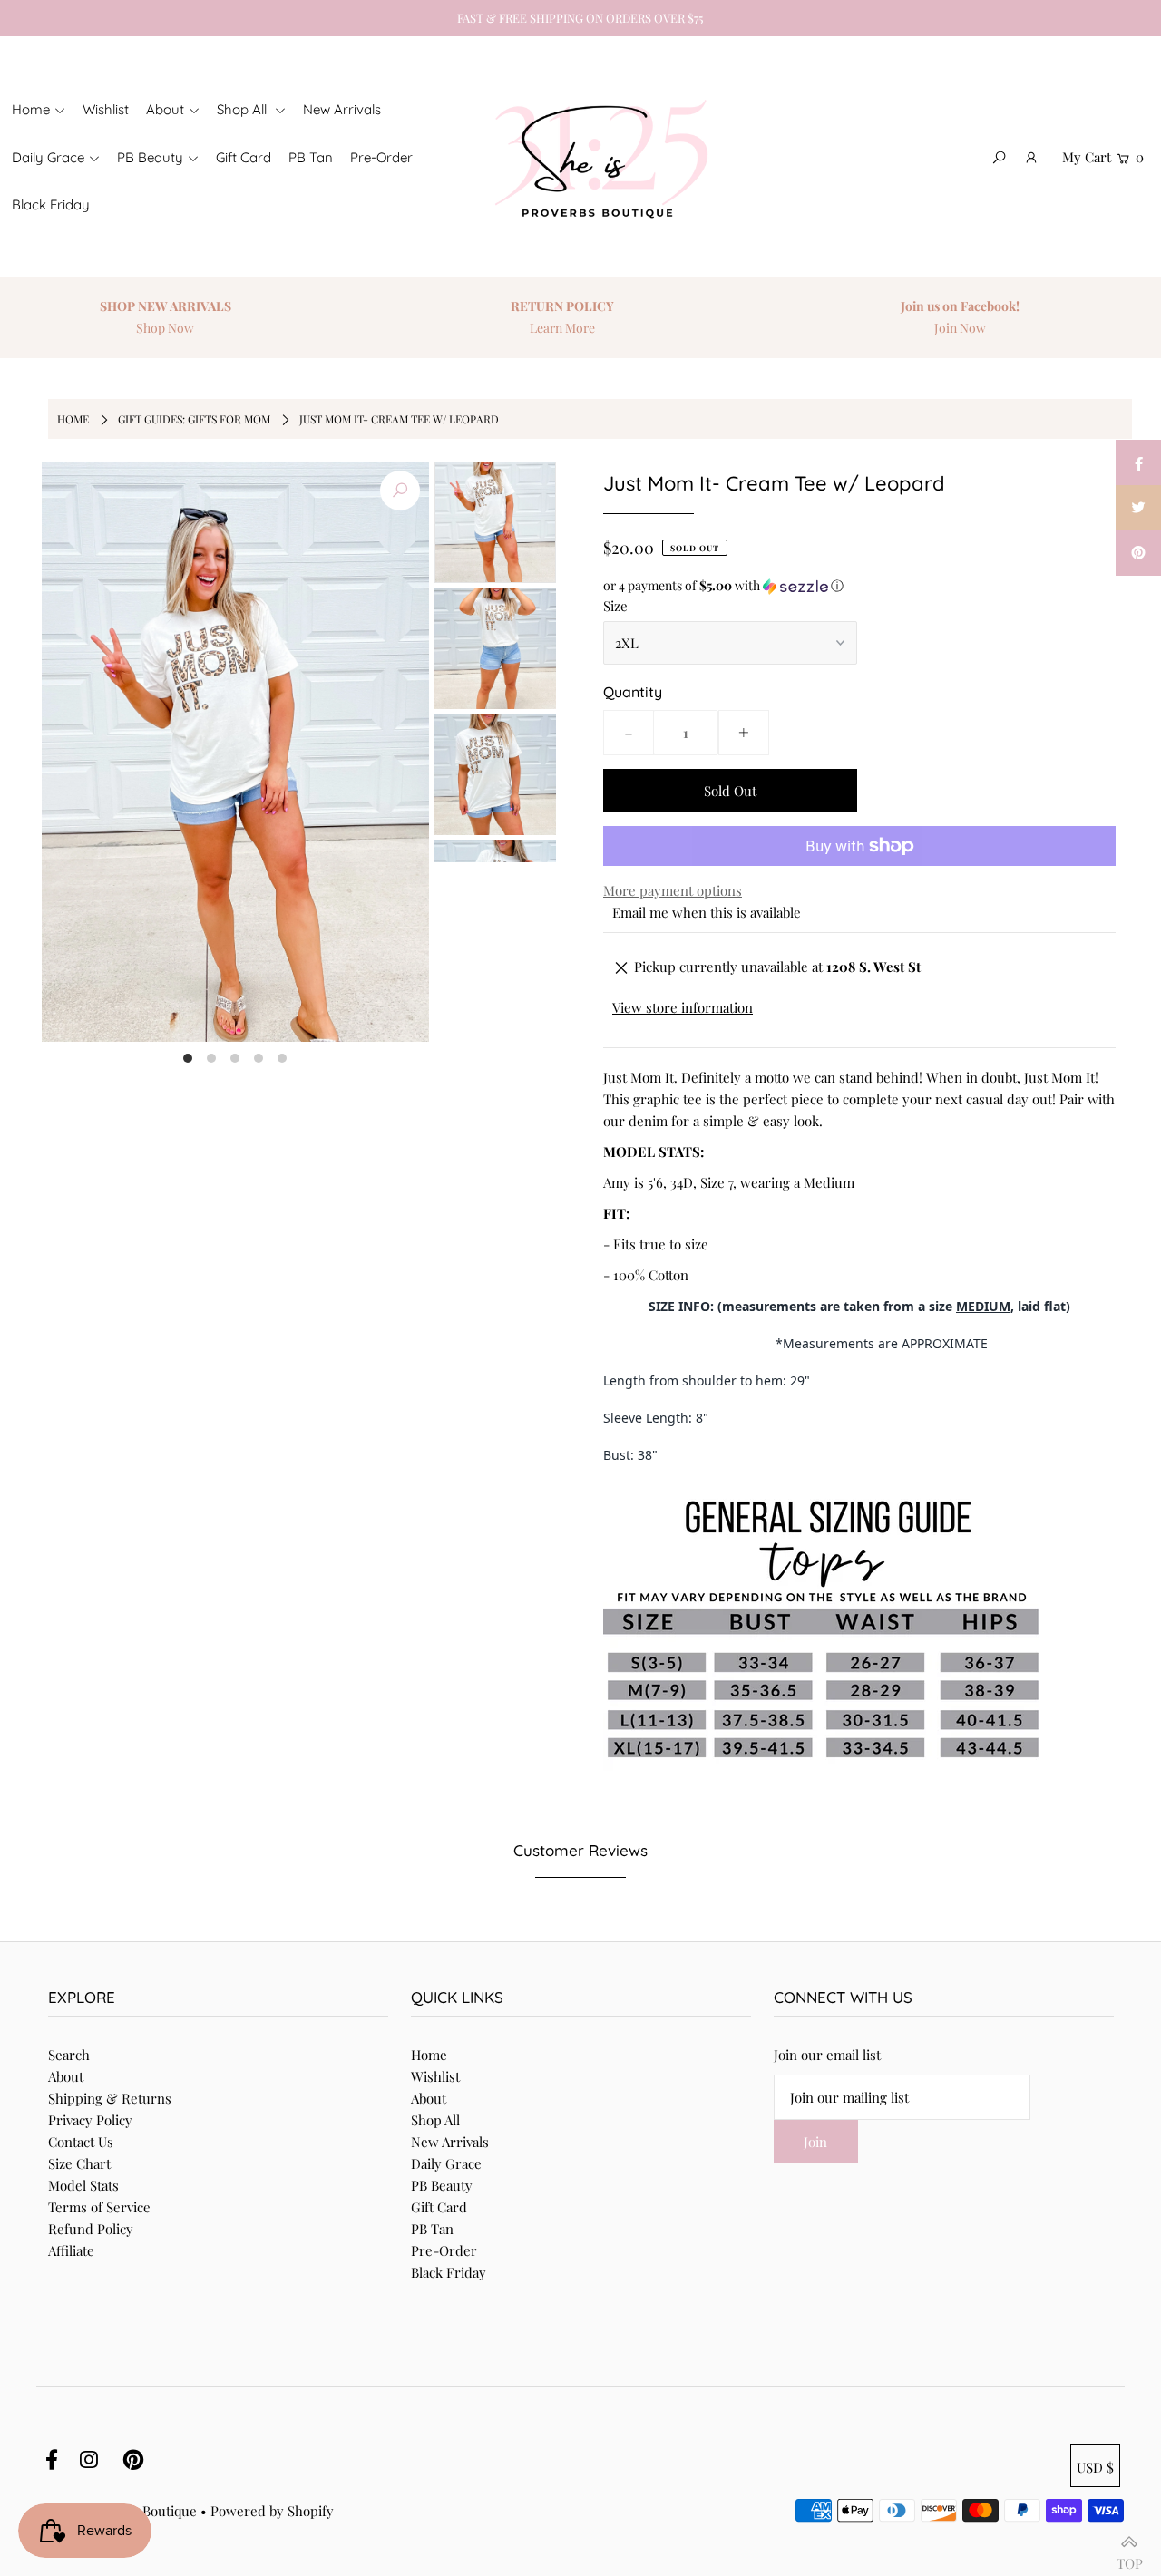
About (66, 2076)
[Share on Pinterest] (1138, 553)
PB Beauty (442, 2185)
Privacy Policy (90, 2120)
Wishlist (435, 2076)
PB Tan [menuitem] (311, 157)
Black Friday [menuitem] (51, 204)
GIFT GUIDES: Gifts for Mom (194, 419)
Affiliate (71, 2250)
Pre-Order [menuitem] (381, 157)
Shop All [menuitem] (244, 109)
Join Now (960, 328)
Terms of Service (99, 2207)
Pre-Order (444, 2250)
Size (615, 606)
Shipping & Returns (110, 2098)
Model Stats (83, 2185)
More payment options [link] (673, 890)
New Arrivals (450, 2142)
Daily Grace (446, 2163)
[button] (859, 586)
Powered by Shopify (272, 2511)
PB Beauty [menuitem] (150, 157)
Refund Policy (91, 2229)
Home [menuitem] (31, 109)
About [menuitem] (165, 109)
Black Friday (449, 2272)
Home (73, 419)
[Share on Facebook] (1138, 462)
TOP (1130, 2556)
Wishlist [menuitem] (106, 109)
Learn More (562, 328)
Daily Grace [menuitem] (48, 157)
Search (69, 2055)
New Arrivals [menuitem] (342, 109)
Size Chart (79, 2163)
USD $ (1095, 2467)
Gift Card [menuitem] (244, 157)
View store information (683, 1007)
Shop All (435, 2120)
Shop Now (165, 328)
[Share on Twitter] (1138, 508)
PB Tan (432, 2229)
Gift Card (439, 2207)
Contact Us (81, 2142)
